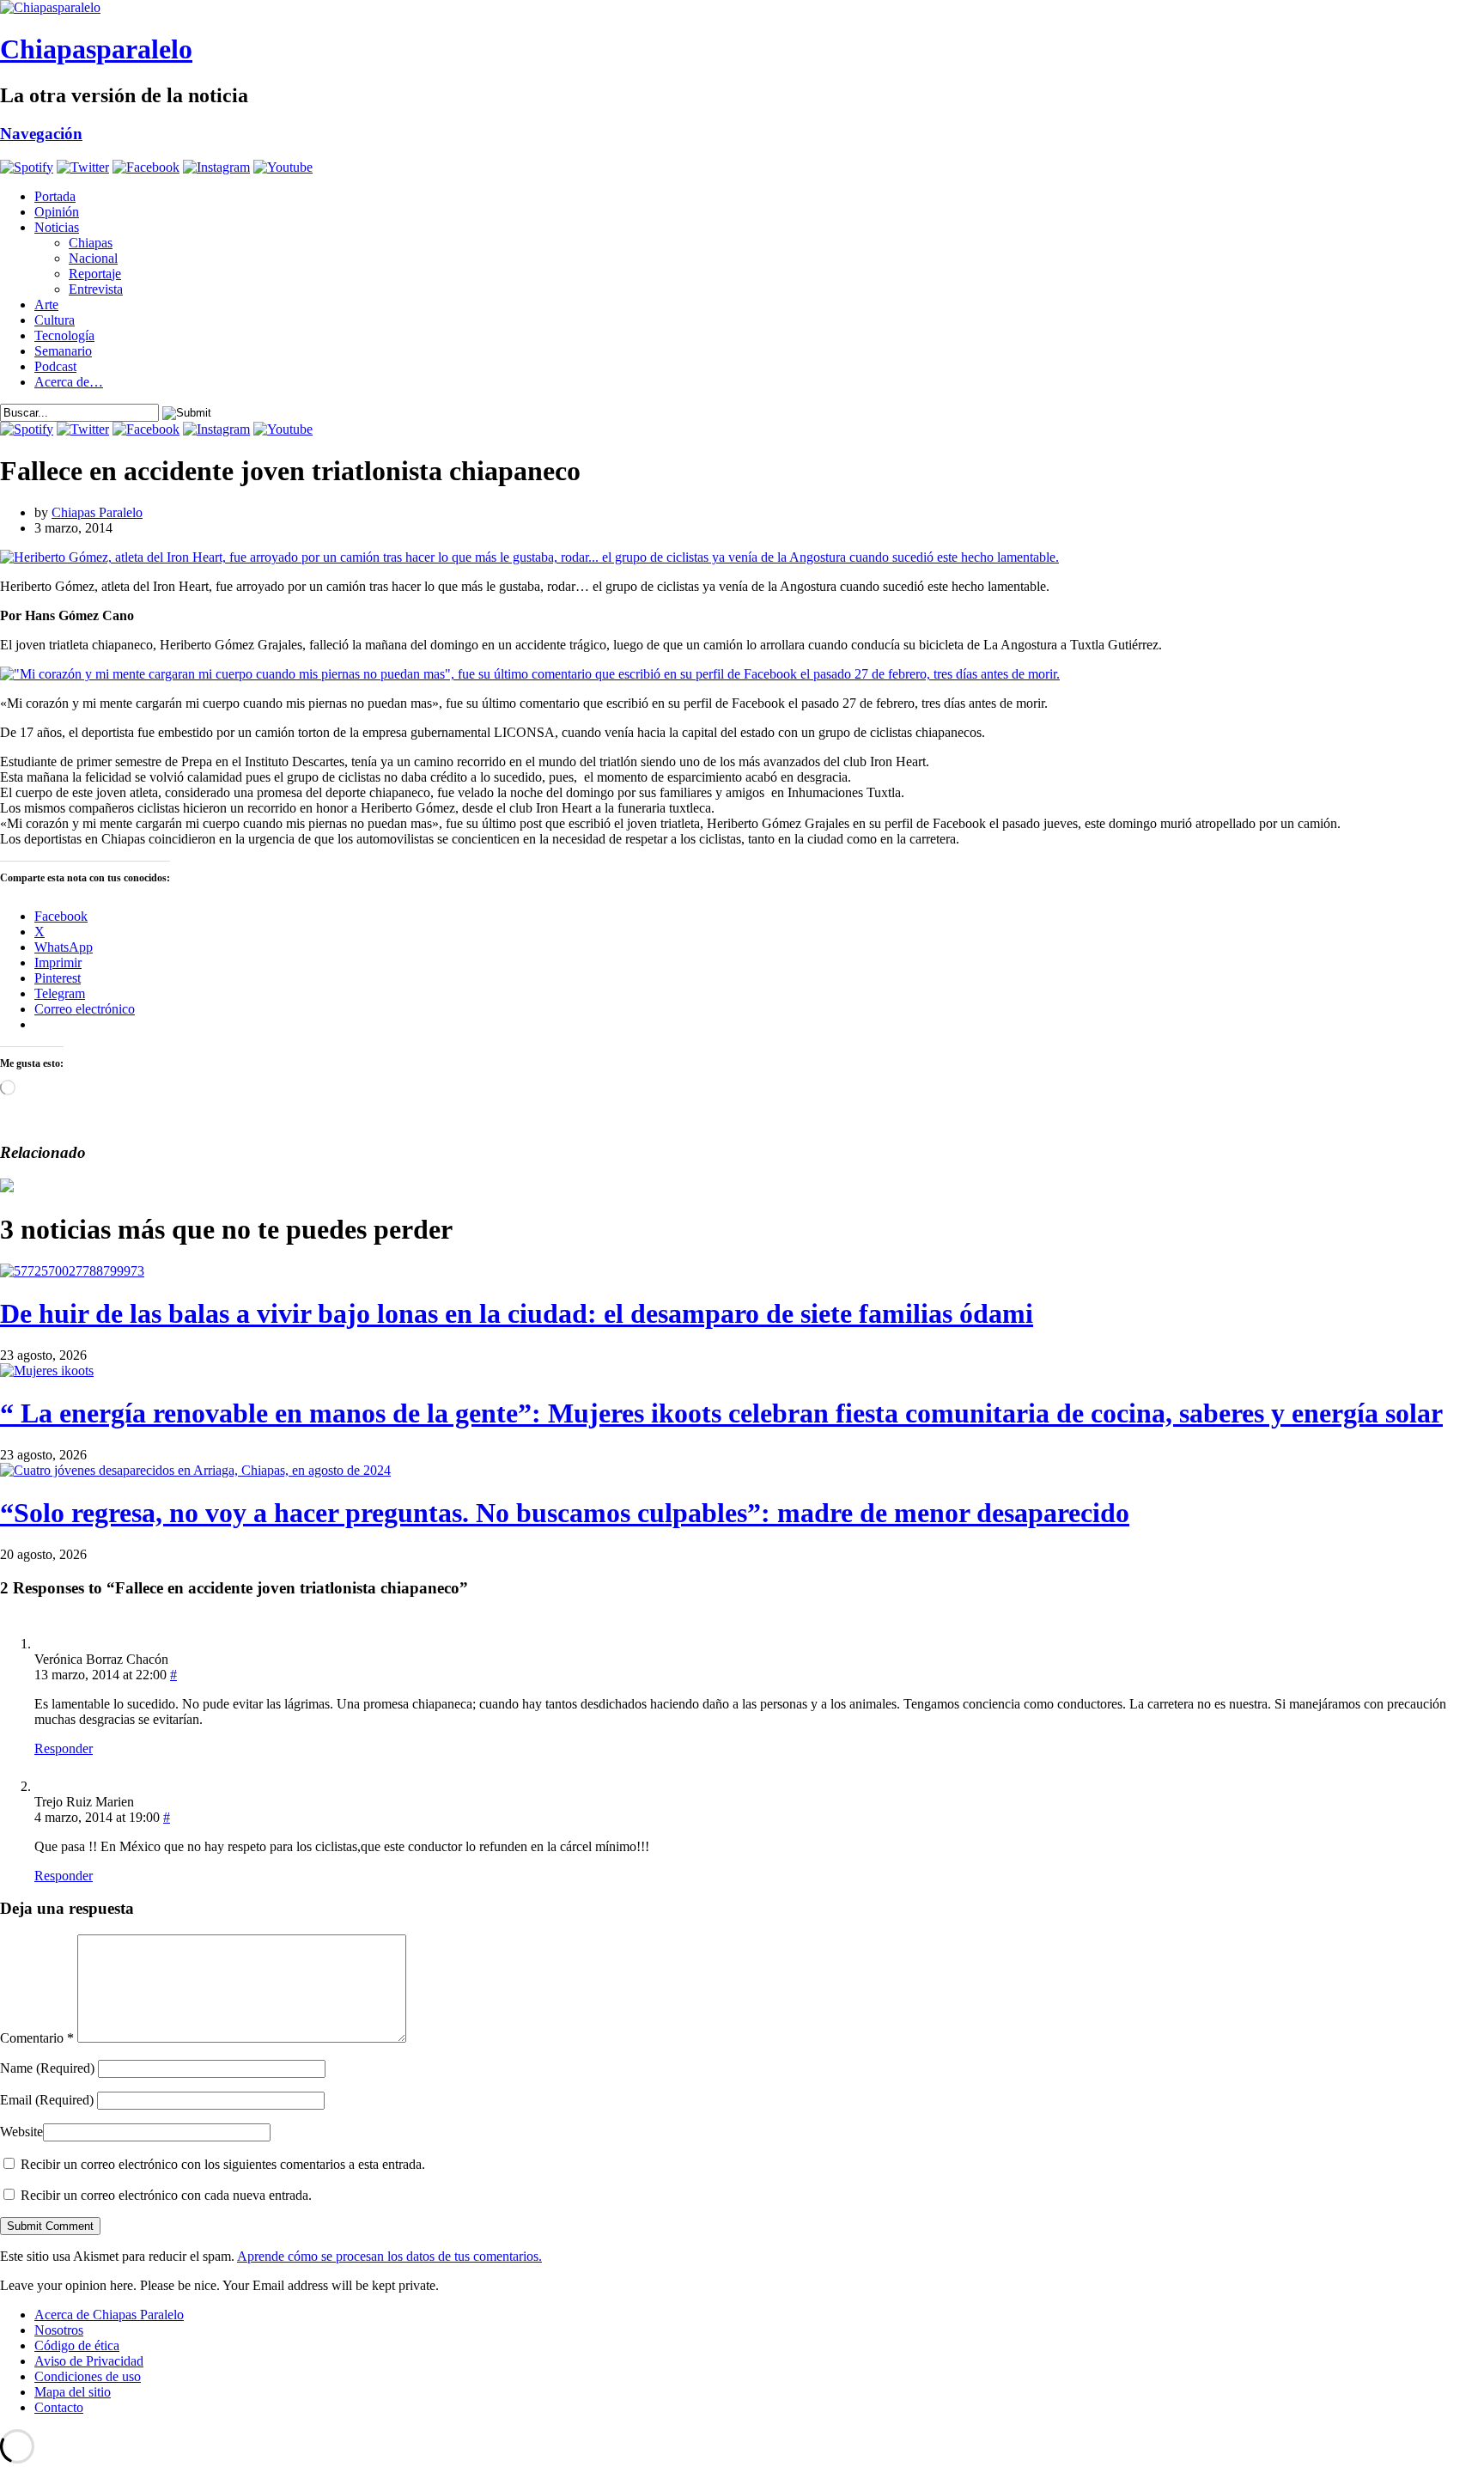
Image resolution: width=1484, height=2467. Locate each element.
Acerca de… (69, 382)
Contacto (59, 2407)
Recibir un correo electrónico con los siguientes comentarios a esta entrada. (223, 2164)
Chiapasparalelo (96, 49)
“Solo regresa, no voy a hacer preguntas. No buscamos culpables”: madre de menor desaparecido (565, 1513)
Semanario (63, 351)
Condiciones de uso (88, 2376)
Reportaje (95, 274)
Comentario (37, 2038)
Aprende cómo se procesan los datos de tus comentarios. (389, 2256)
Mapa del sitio (73, 2392)
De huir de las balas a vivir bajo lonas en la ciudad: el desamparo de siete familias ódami (517, 1313)
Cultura (55, 320)
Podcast (55, 366)
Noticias (57, 227)
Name (47, 2068)
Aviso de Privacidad (89, 2361)
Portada (55, 196)
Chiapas (91, 243)
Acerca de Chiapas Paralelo (109, 2315)
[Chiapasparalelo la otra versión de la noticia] (742, 8)
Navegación (41, 134)
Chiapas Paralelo (97, 512)
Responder (64, 1748)
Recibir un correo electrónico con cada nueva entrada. (166, 2195)
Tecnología (64, 335)
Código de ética (77, 2345)
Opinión (57, 212)
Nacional (93, 258)
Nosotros (59, 2330)
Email (47, 2100)
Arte (46, 305)
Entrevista (96, 289)
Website (21, 2132)
